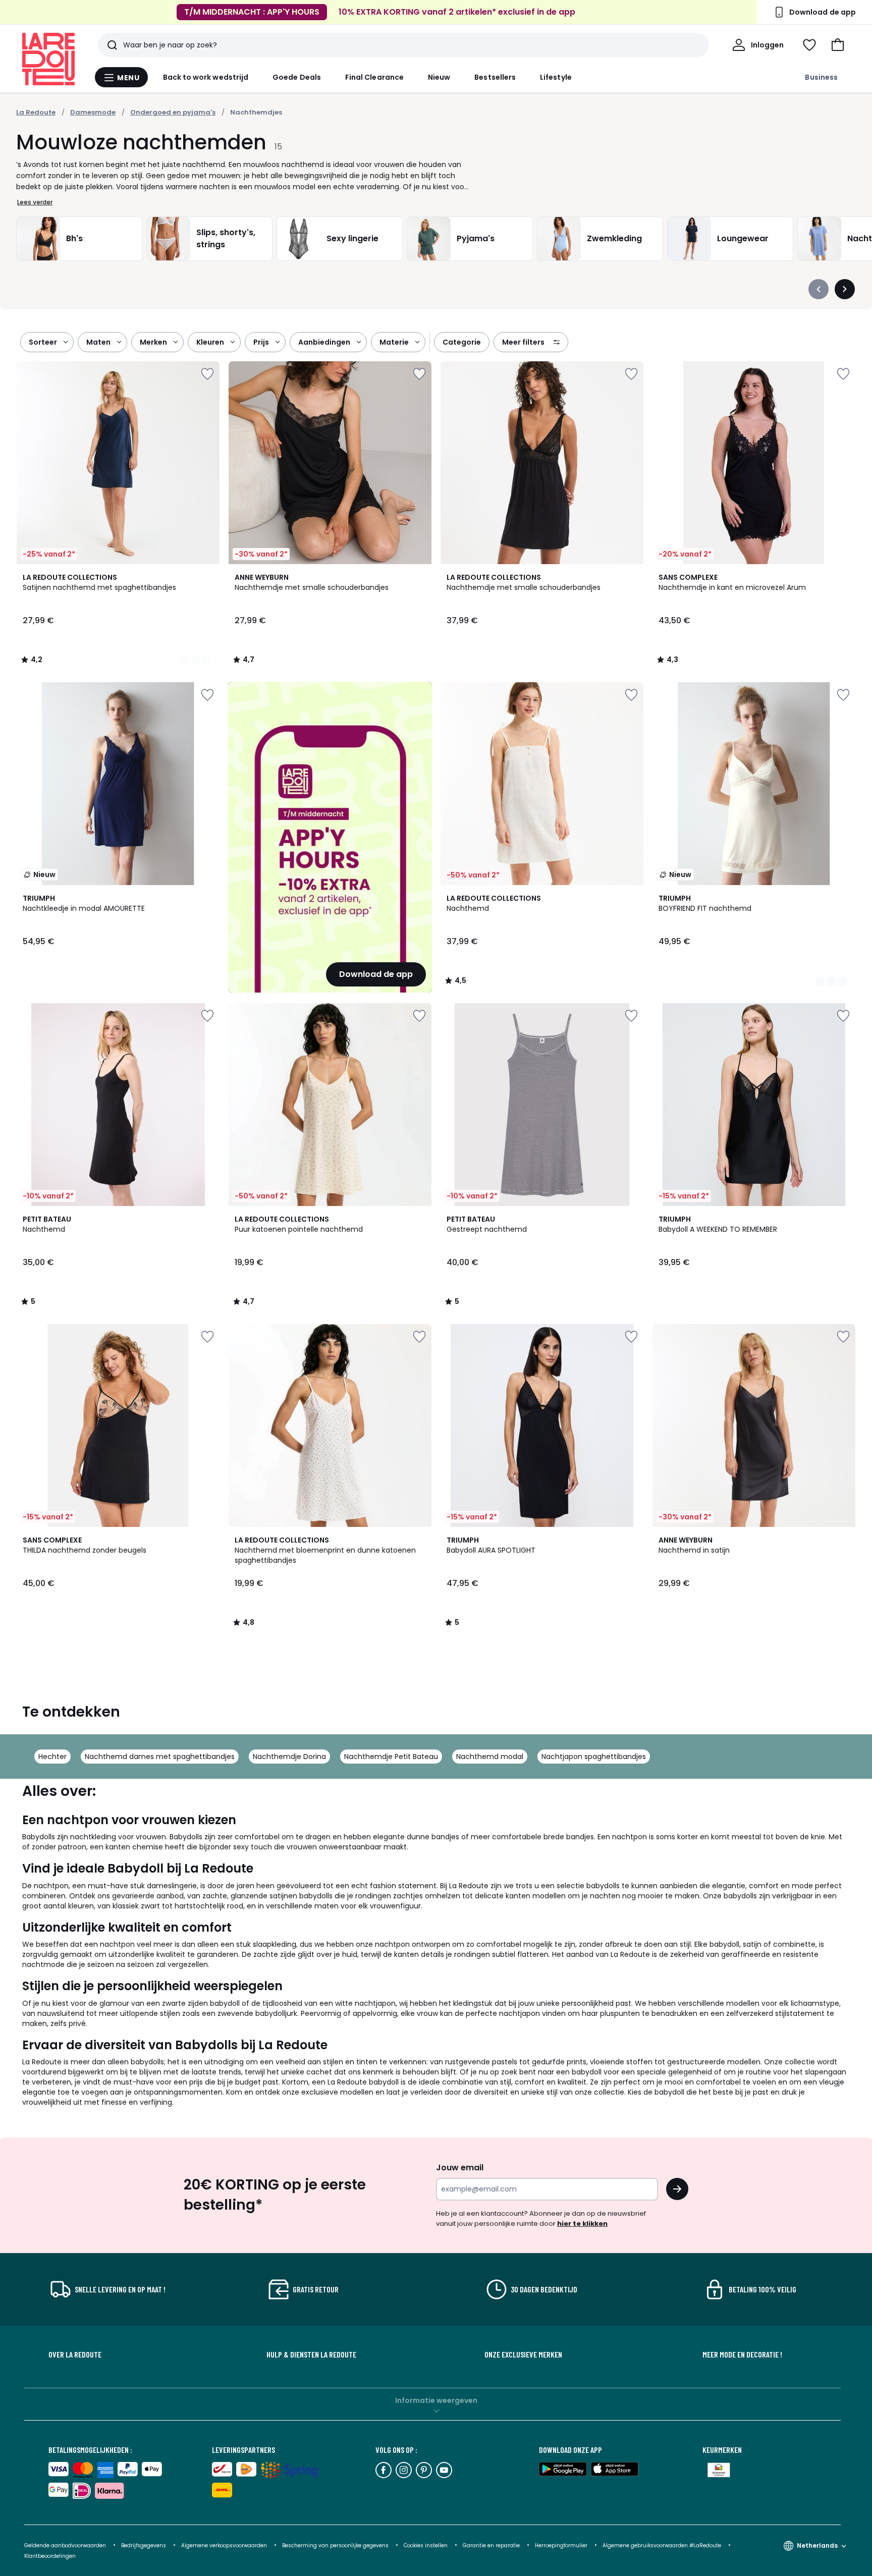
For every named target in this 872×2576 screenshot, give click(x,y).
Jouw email (460, 2168)
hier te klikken (582, 2224)
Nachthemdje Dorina (289, 1757)
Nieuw (439, 77)
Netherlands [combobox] (817, 2545)
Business (821, 77)
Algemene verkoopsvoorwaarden (225, 2545)
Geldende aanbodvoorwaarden (65, 2545)
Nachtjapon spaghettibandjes (594, 1757)
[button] (838, 45)
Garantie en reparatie (492, 2545)
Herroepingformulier (562, 2545)
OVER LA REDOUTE (75, 2354)
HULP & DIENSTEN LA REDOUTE (311, 2354)
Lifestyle (556, 77)
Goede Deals (297, 77)
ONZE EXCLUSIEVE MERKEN (523, 2354)
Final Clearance (374, 77)
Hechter (52, 1757)
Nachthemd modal (490, 1757)
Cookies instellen (426, 2545)
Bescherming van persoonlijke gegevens (336, 2545)
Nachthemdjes (256, 112)
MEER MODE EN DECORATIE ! (742, 2354)
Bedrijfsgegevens (144, 2545)
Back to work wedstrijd (206, 77)
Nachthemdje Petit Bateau (391, 1757)
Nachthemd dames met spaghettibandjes (160, 1757)
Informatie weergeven (436, 2400)
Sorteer (43, 342)
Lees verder (35, 202)
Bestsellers (495, 77)
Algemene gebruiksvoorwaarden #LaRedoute (662, 2545)
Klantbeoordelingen (50, 2556)
